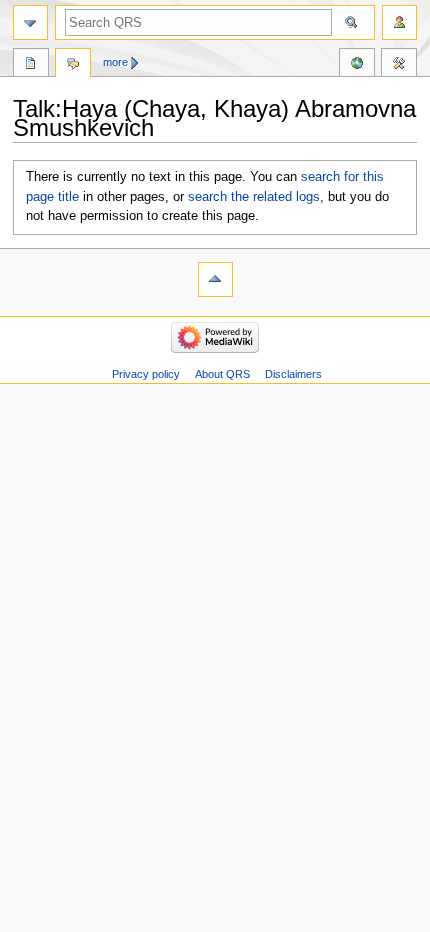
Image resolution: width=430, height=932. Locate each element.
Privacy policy (146, 374)
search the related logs (254, 197)
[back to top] (215, 279)
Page (31, 65)
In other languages (357, 65)
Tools (399, 65)
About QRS (222, 374)
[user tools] (399, 22)
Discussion (73, 65)
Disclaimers (293, 374)
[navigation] (30, 22)
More (115, 62)
